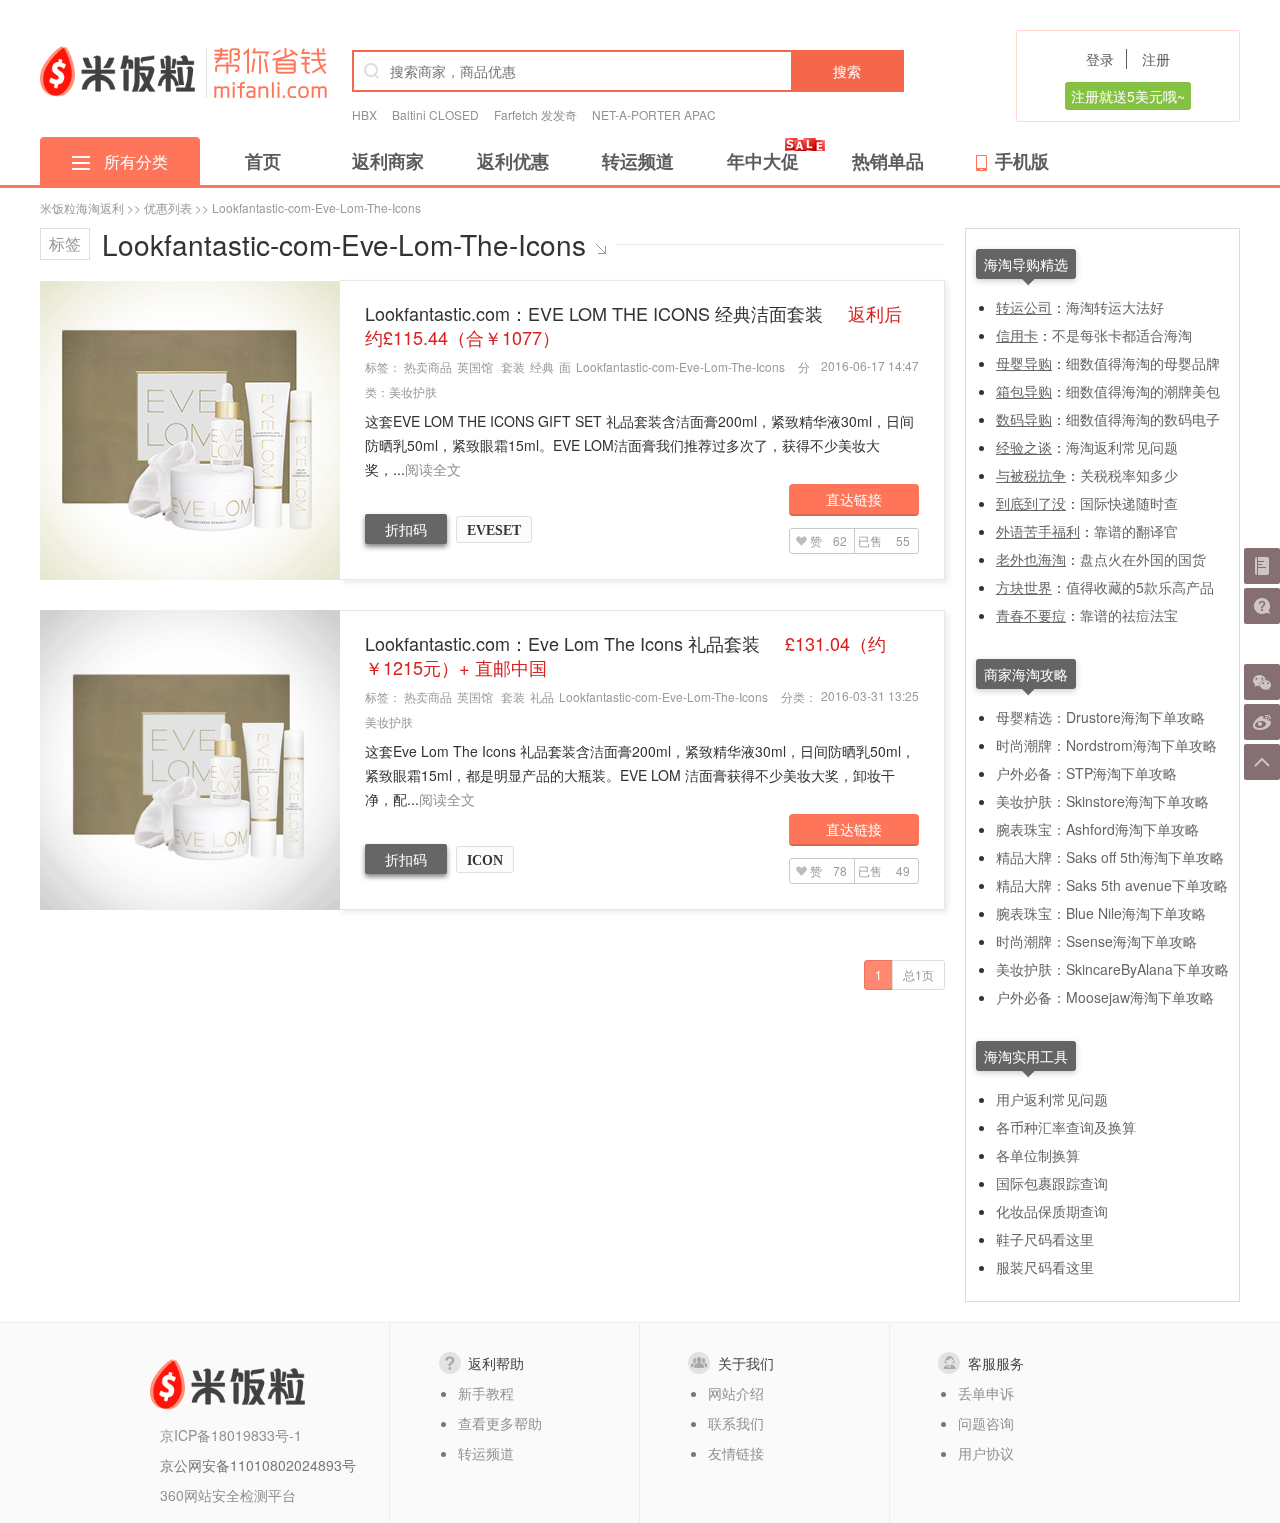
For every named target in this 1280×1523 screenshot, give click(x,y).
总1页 (918, 974)
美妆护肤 (413, 391)
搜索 (847, 71)
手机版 (1022, 161)
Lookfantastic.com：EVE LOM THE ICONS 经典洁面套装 (633, 325)
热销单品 (888, 161)
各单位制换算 (1038, 1155)
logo (117, 71)
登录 (1100, 59)
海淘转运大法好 (1115, 307)
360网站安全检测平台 (228, 1495)
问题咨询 (986, 1423)
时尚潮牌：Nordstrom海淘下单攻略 (1106, 745)
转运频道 (638, 161)
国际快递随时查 (1129, 503)
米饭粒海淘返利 (82, 207)
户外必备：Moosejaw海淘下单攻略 (1105, 997)
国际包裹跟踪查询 (1052, 1183)
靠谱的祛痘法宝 (1129, 615)
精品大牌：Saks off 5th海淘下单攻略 (1110, 857)
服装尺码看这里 (1045, 1267)
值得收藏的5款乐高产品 (1140, 587)
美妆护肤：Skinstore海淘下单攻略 (1102, 801)
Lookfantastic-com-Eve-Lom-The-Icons (680, 366)
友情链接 (736, 1453)
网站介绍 (736, 1393)
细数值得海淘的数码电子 (1143, 419)
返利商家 (388, 161)
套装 (513, 366)
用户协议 (986, 1453)
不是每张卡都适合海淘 (1122, 335)
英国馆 (475, 366)
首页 (263, 161)
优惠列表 (168, 207)
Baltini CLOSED (435, 114)
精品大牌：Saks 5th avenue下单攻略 (1112, 885)
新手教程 (486, 1393)
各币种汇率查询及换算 (1066, 1127)
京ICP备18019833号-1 (231, 1435)
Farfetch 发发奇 (535, 114)
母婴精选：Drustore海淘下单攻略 (1100, 717)
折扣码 (406, 529)
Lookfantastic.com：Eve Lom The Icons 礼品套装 (625, 655)
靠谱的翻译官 (1136, 531)
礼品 (542, 696)
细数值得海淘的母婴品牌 (1143, 363)
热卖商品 (428, 366)
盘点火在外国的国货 (1143, 559)
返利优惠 (513, 161)
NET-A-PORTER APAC (654, 114)
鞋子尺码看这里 (1045, 1239)
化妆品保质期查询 (1052, 1211)
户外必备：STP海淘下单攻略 (1086, 773)
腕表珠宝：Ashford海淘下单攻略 (1097, 829)
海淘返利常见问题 (1122, 447)
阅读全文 (433, 469)
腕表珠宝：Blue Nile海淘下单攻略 (1101, 913)
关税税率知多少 (1129, 475)
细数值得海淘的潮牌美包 (1143, 391)
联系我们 (736, 1423)
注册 (1156, 59)
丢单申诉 (986, 1393)
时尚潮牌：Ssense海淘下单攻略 (1096, 941)
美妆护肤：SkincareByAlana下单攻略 (1112, 969)
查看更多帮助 (500, 1423)
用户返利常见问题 (1052, 1099)
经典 (542, 366)
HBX (364, 114)
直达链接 (854, 499)
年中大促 (763, 161)
